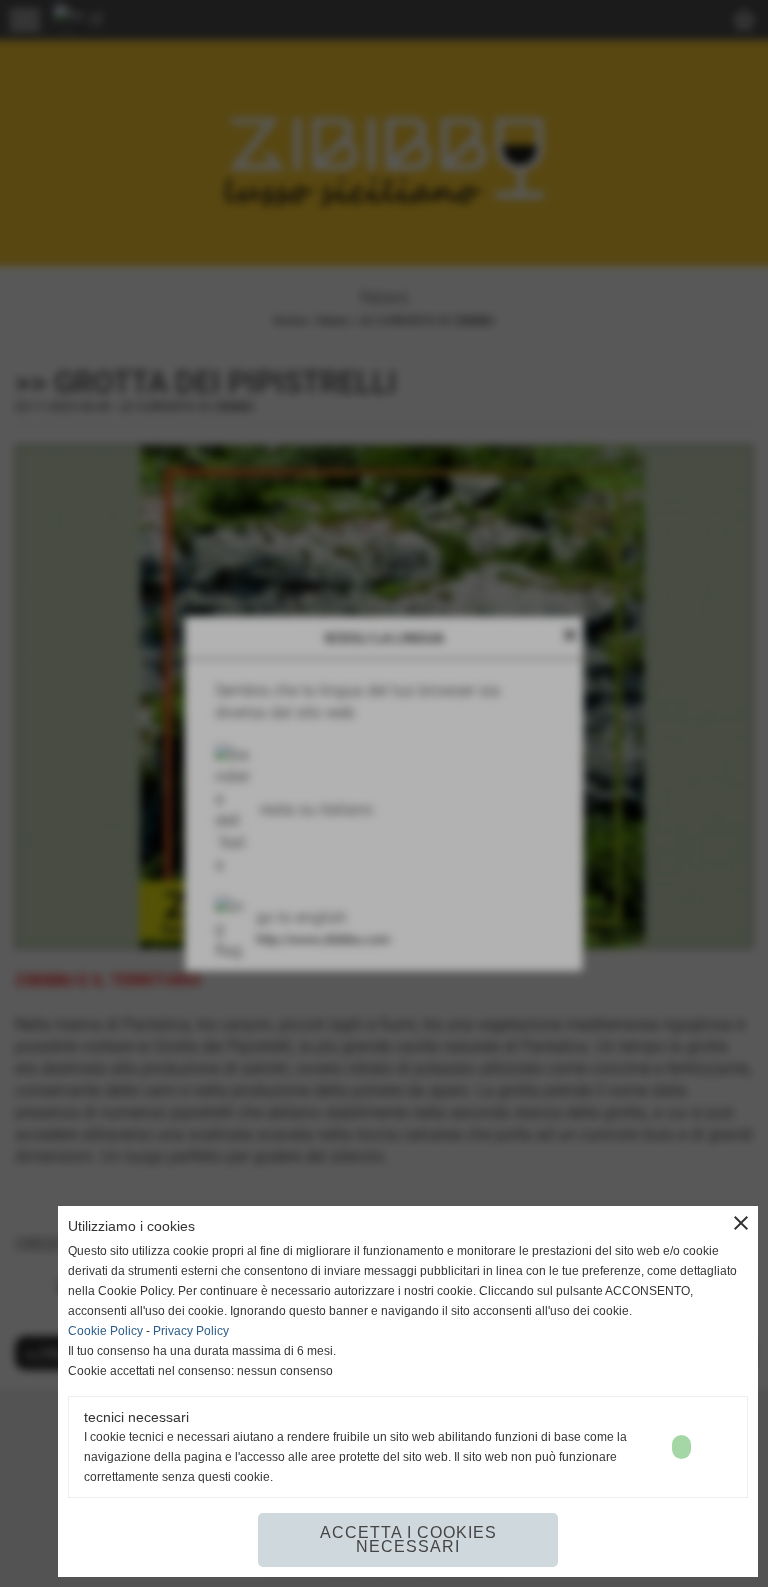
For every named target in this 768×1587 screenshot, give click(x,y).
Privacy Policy (191, 1331)
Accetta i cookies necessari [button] (408, 1539)
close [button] (741, 1223)
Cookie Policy (105, 1331)
